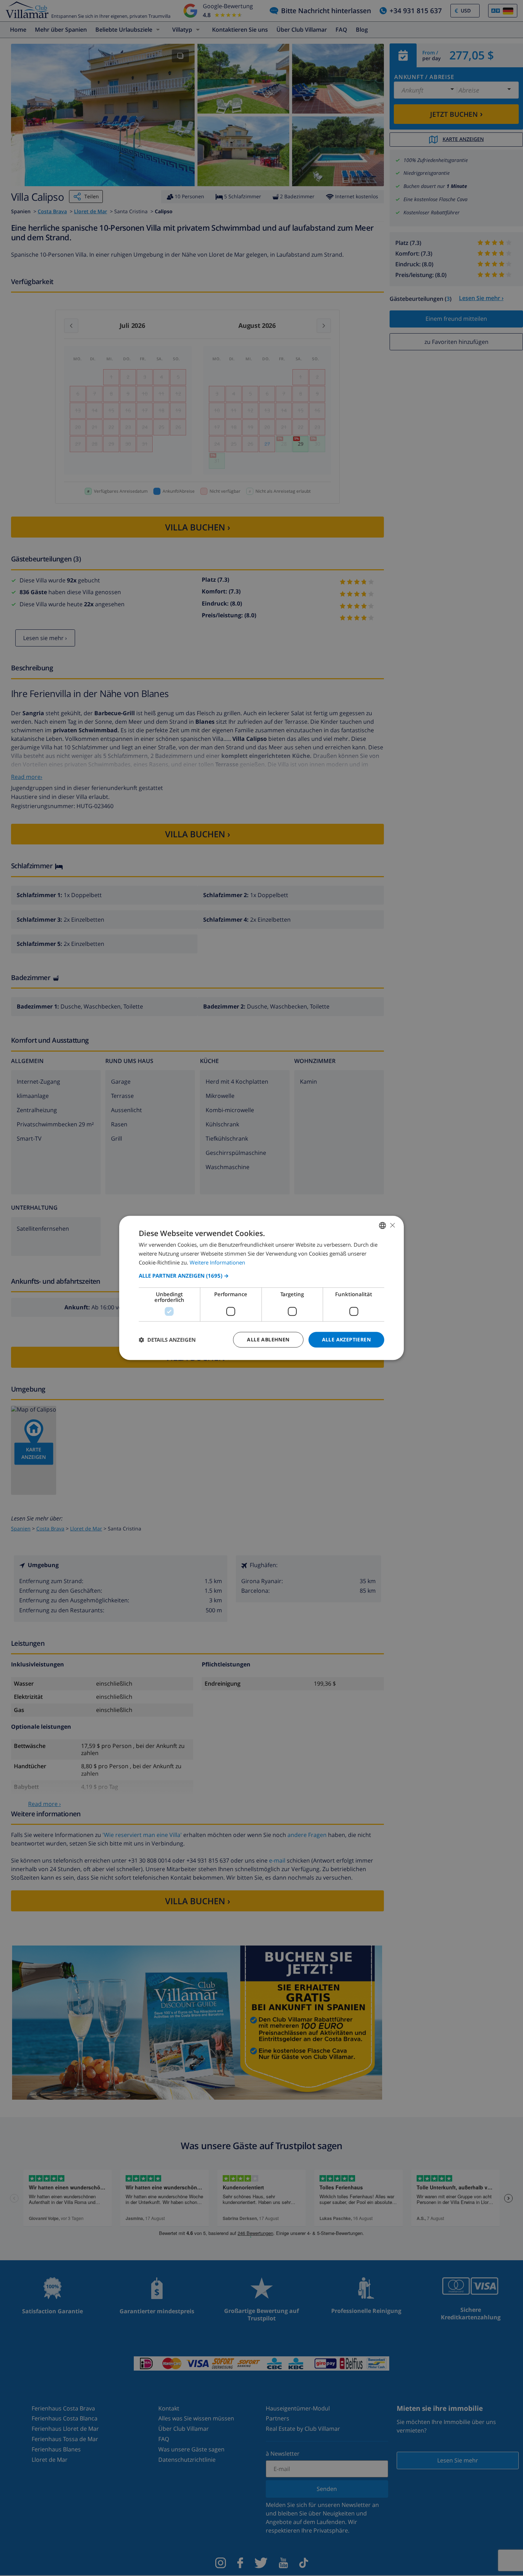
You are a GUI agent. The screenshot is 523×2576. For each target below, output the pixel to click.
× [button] (392, 1225)
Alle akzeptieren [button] (346, 1339)
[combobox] (382, 1225)
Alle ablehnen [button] (268, 1339)
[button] (261, 1276)
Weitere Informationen (217, 1262)
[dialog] (261, 1288)
